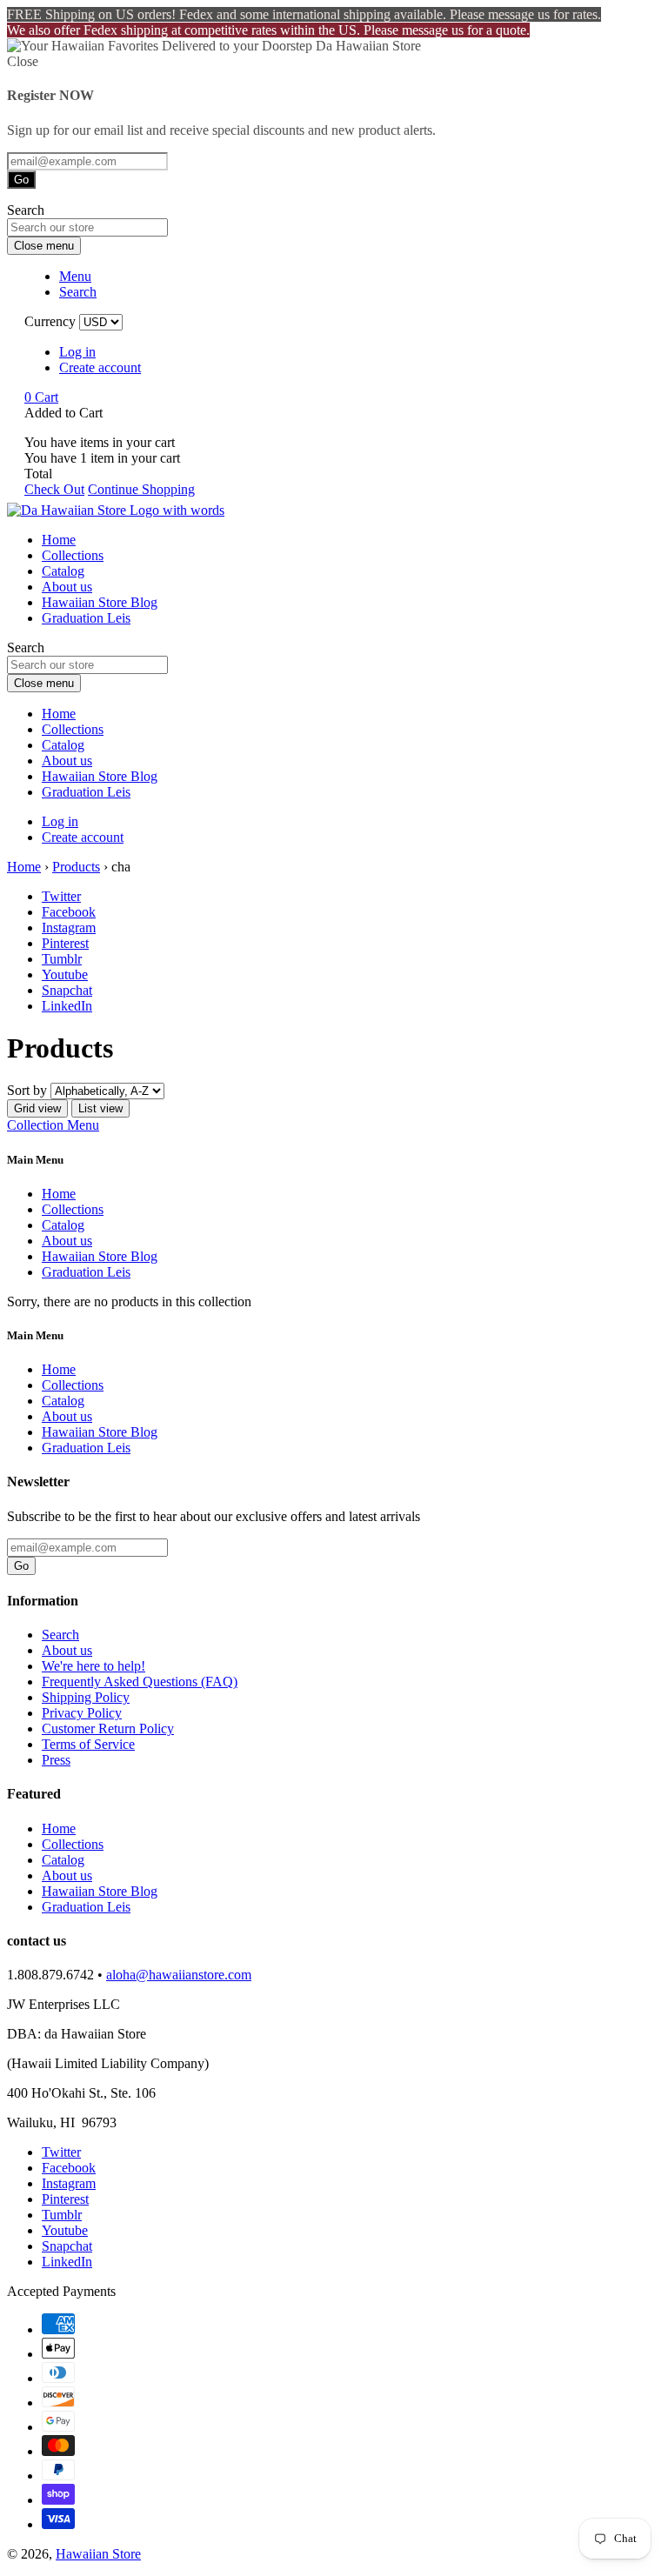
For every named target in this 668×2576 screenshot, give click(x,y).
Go (21, 180)
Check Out (54, 489)
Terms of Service (88, 1744)
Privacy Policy (82, 1713)
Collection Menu (53, 1125)
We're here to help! (94, 1666)
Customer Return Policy (108, 1728)
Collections (73, 555)
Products (76, 867)
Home (59, 540)
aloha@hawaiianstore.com (179, 1975)
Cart (41, 397)
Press (56, 1760)
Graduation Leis (86, 618)
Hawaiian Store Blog (100, 602)
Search (60, 1635)
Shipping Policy (86, 1697)
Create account (100, 367)
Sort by (27, 1090)
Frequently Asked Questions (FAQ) (140, 1682)
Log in (77, 352)
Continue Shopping (141, 489)
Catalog (63, 571)
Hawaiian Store (98, 2554)
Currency (50, 321)
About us (67, 587)
